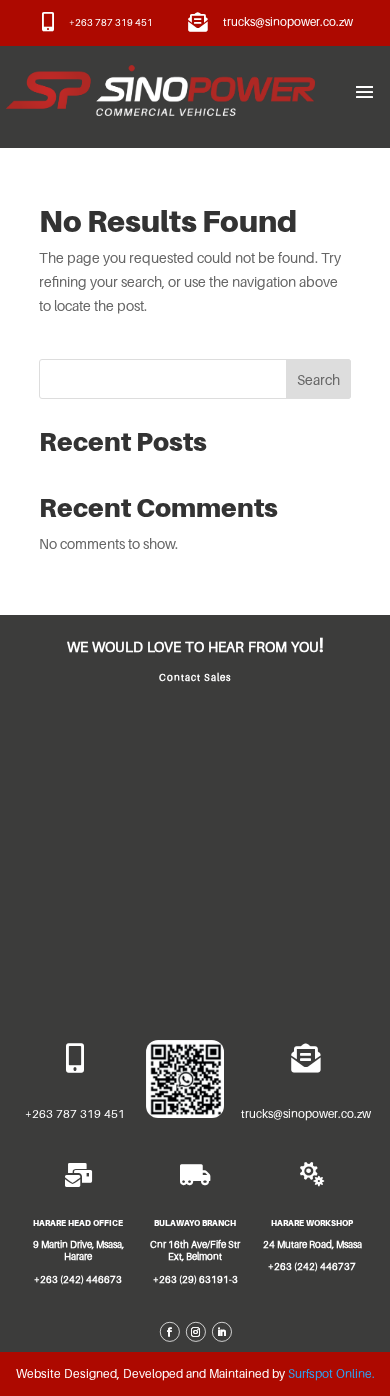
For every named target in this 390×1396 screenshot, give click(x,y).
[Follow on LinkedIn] (221, 1332)
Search (318, 379)
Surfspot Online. (331, 1373)
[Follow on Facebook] (169, 1332)
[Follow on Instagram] (195, 1332)
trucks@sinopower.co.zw (288, 22)
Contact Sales (195, 677)
